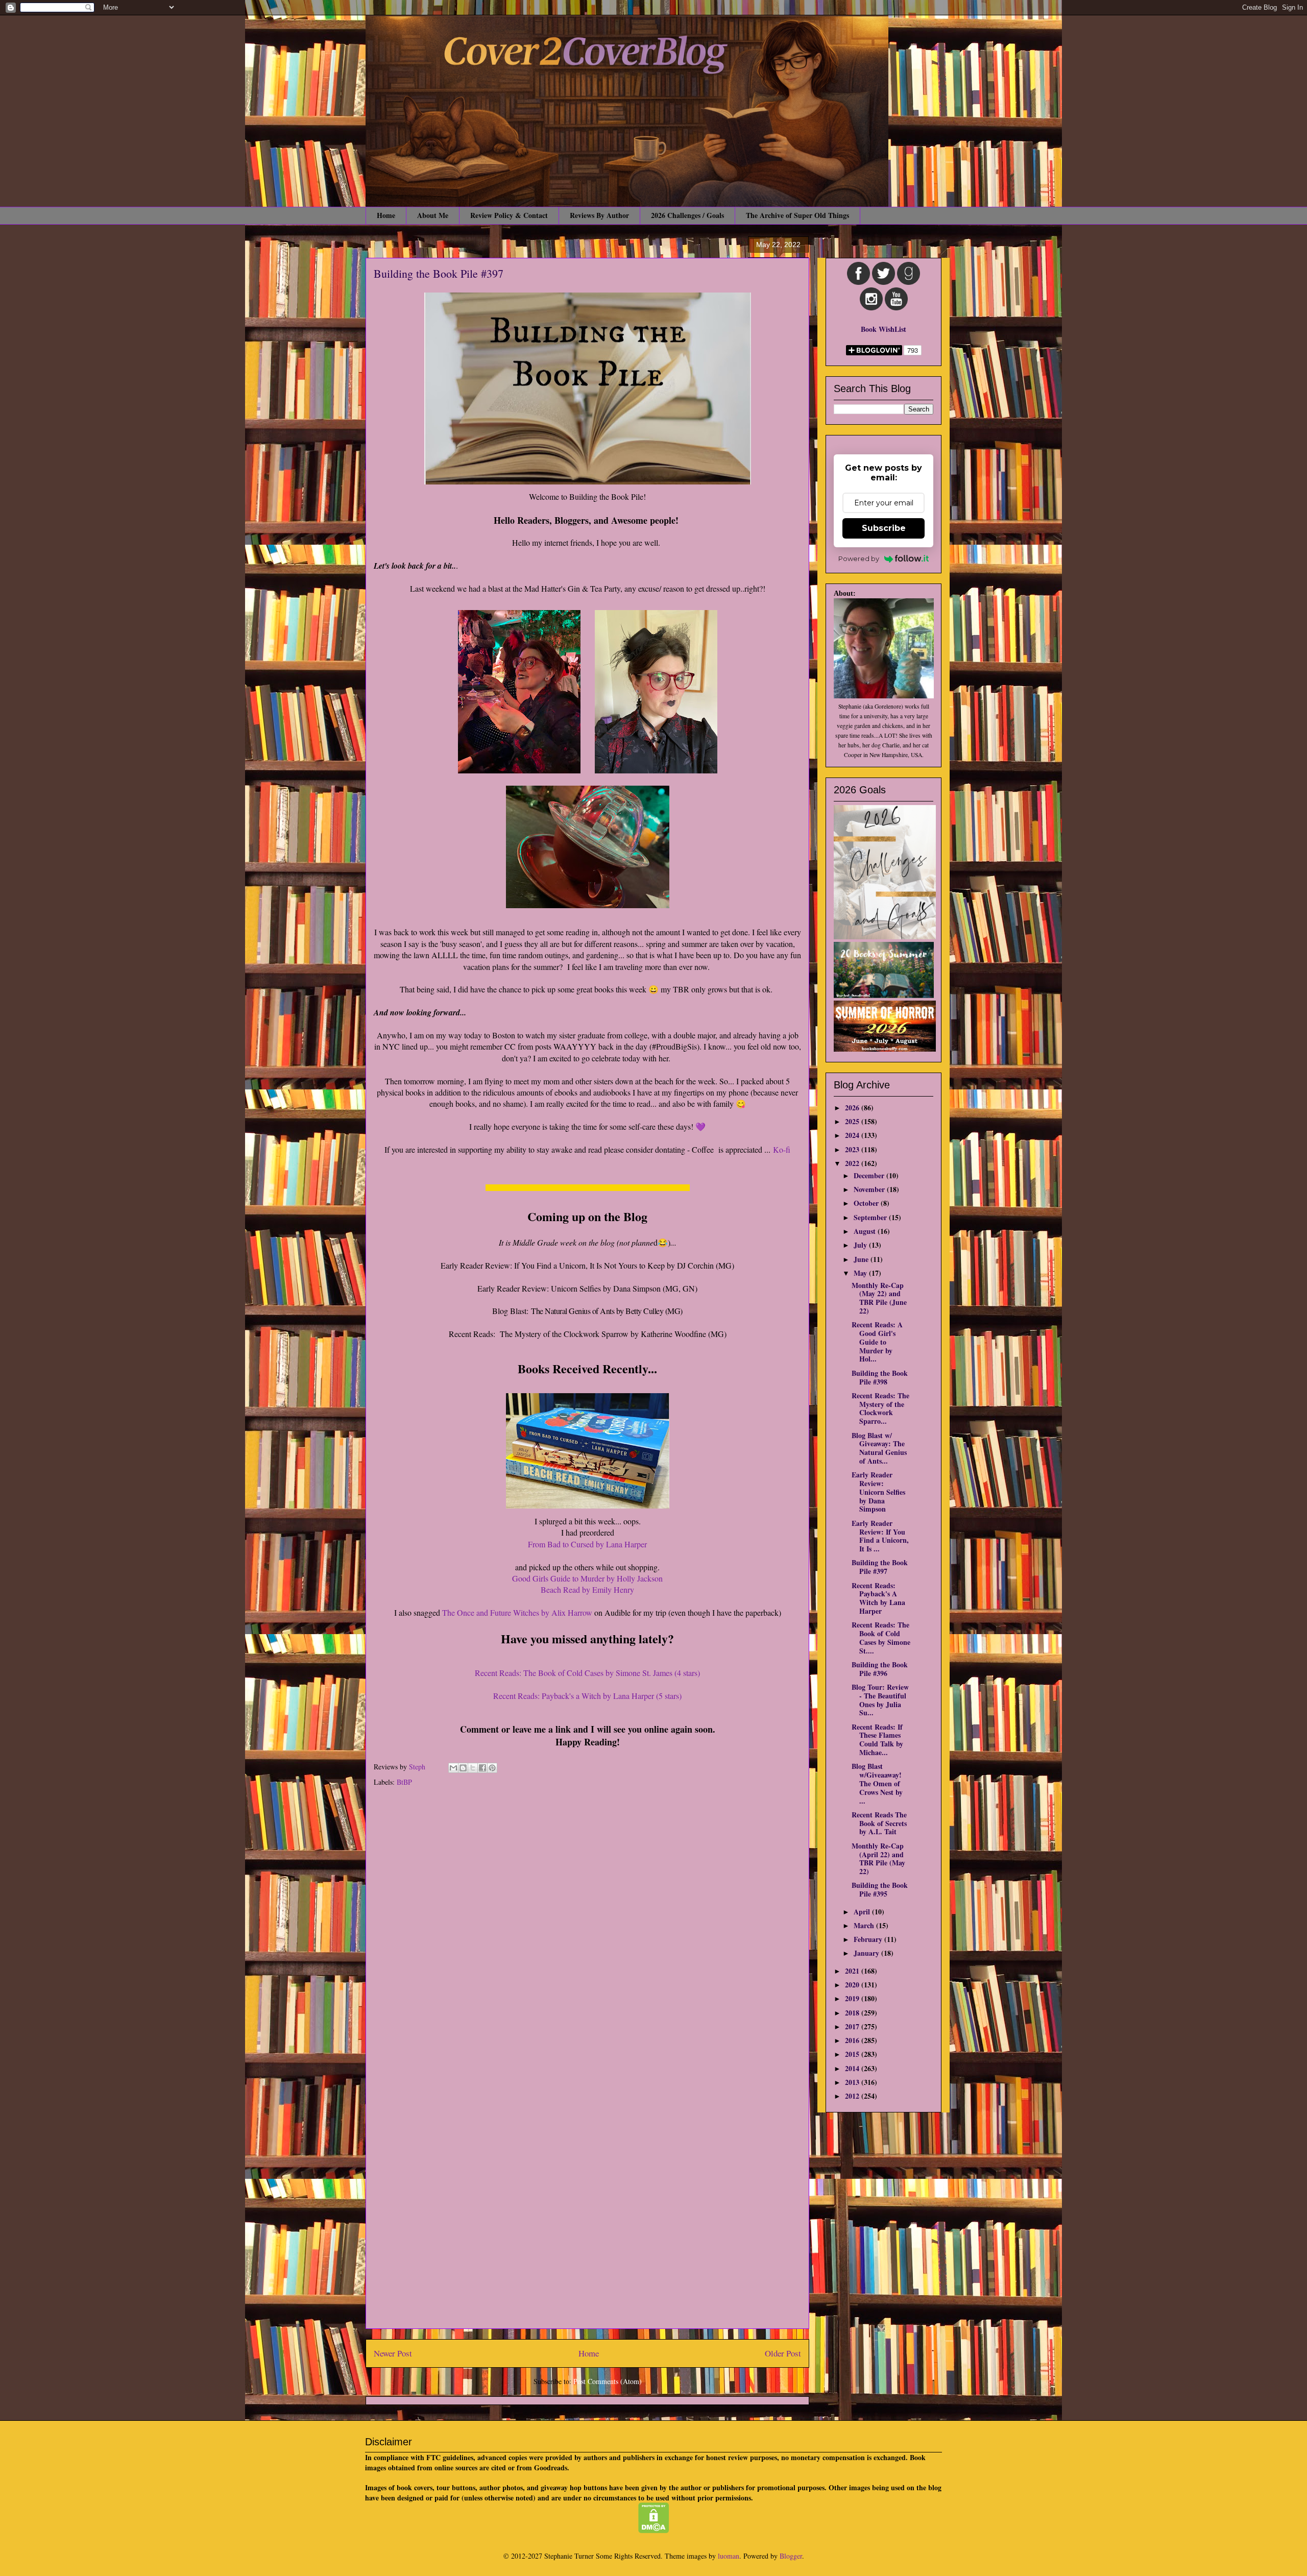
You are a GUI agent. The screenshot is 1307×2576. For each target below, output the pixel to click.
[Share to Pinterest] (492, 1768)
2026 (853, 1108)
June (862, 1259)
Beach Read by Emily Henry (587, 1589)
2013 (853, 2082)
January (867, 1953)
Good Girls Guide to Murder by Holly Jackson (587, 1578)
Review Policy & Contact (509, 215)
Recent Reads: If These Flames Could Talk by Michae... (877, 1740)
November (870, 1189)
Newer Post (393, 2353)
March (865, 1925)
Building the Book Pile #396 (880, 1669)
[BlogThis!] (463, 1768)
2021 (853, 1971)
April (863, 1912)
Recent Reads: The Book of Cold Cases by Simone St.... (881, 1637)
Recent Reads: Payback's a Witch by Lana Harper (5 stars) (587, 1696)
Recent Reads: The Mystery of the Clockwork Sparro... (880, 1408)
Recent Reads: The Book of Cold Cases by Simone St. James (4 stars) (587, 1673)
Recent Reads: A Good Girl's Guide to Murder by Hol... (877, 1342)
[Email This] (453, 1768)
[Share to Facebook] (482, 1768)
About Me (433, 215)
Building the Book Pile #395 (880, 1889)
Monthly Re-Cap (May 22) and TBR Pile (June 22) (879, 1298)
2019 (853, 1998)
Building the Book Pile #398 (880, 1377)
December (870, 1175)
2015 (853, 2054)
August (866, 1231)
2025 (853, 1121)
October (867, 1203)
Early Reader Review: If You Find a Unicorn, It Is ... (880, 1536)
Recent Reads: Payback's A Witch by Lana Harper (878, 1598)
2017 (853, 2026)
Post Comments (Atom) (608, 2381)
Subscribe (884, 528)
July (861, 1245)
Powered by (859, 558)
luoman (729, 2556)
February (869, 1939)
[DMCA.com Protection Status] (654, 2530)
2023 (853, 1149)
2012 (853, 2096)
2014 (853, 2068)
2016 (853, 2040)
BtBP (404, 1782)
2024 (853, 1135)
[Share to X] (473, 1768)
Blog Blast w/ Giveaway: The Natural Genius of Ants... (879, 1448)
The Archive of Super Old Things (797, 215)
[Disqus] (587, 1930)
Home (386, 215)
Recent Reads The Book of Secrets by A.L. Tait (879, 1823)
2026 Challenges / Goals (687, 215)
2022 (853, 1163)
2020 (853, 1985)
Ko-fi (782, 1149)
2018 (853, 2013)
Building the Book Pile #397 (880, 1567)
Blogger (791, 2556)
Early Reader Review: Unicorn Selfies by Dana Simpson (878, 1492)
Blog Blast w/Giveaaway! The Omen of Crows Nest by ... (877, 1783)
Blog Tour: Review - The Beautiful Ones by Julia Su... (880, 1700)
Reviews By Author (599, 215)
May (861, 1273)
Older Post (783, 2353)
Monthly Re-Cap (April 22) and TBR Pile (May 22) (878, 1858)
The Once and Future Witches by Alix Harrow (516, 1612)
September (871, 1217)
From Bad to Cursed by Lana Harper (587, 1544)
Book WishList (884, 329)
